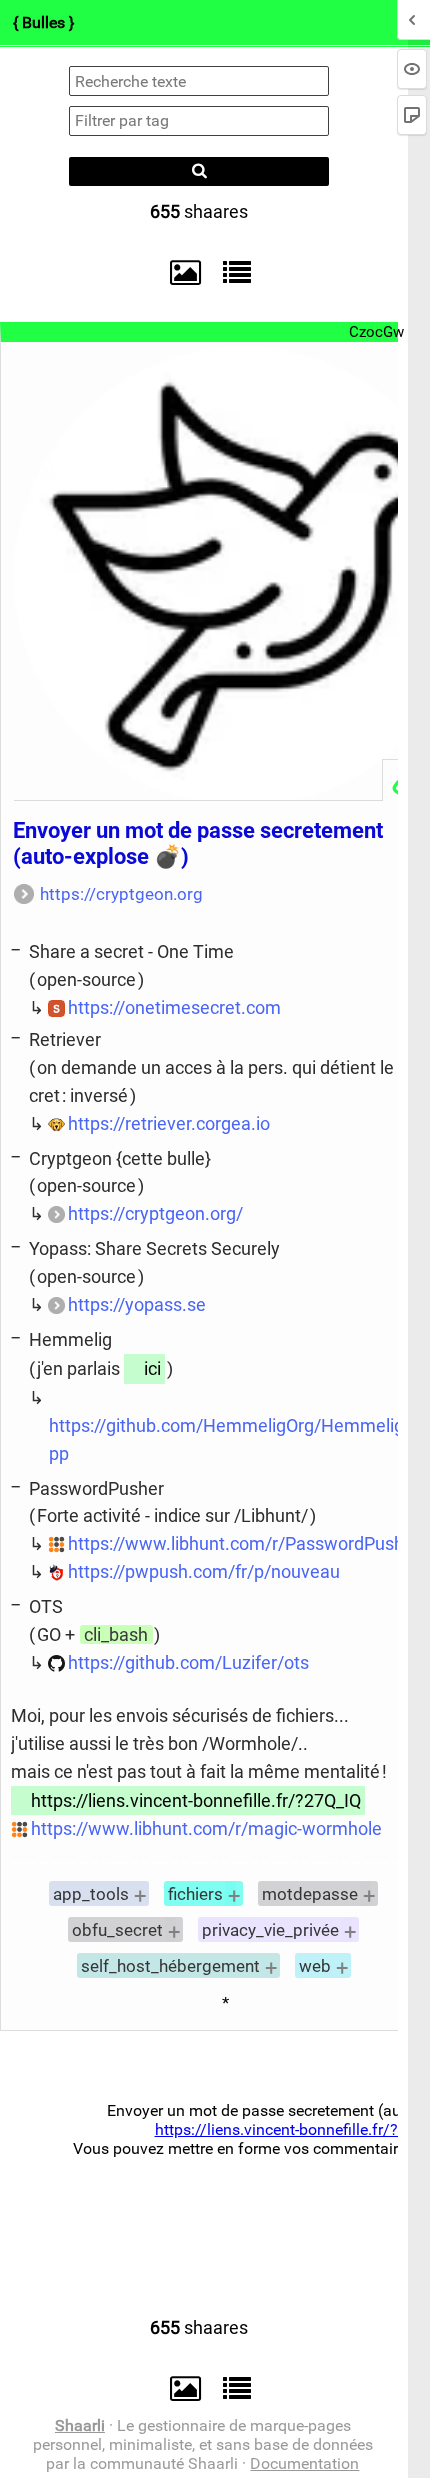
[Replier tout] (232, 272)
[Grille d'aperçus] (176, 273)
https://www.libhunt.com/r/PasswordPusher (244, 1543)
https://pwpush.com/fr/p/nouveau (204, 1571)
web (315, 1966)
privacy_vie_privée (270, 1930)
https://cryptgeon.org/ (155, 1213)
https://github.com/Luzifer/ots (188, 1662)
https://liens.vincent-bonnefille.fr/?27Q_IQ (196, 1800)
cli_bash (116, 1634)
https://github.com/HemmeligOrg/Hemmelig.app (234, 1439)
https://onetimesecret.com (174, 1007)
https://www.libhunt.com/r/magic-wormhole (206, 1828)
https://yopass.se (137, 1304)
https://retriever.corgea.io (169, 1123)
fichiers (195, 1894)
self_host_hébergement (170, 1966)
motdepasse (310, 1894)
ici (152, 1368)
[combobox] (199, 121)
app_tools (91, 1894)
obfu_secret (117, 1930)
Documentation (304, 2463)
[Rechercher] (199, 171)
